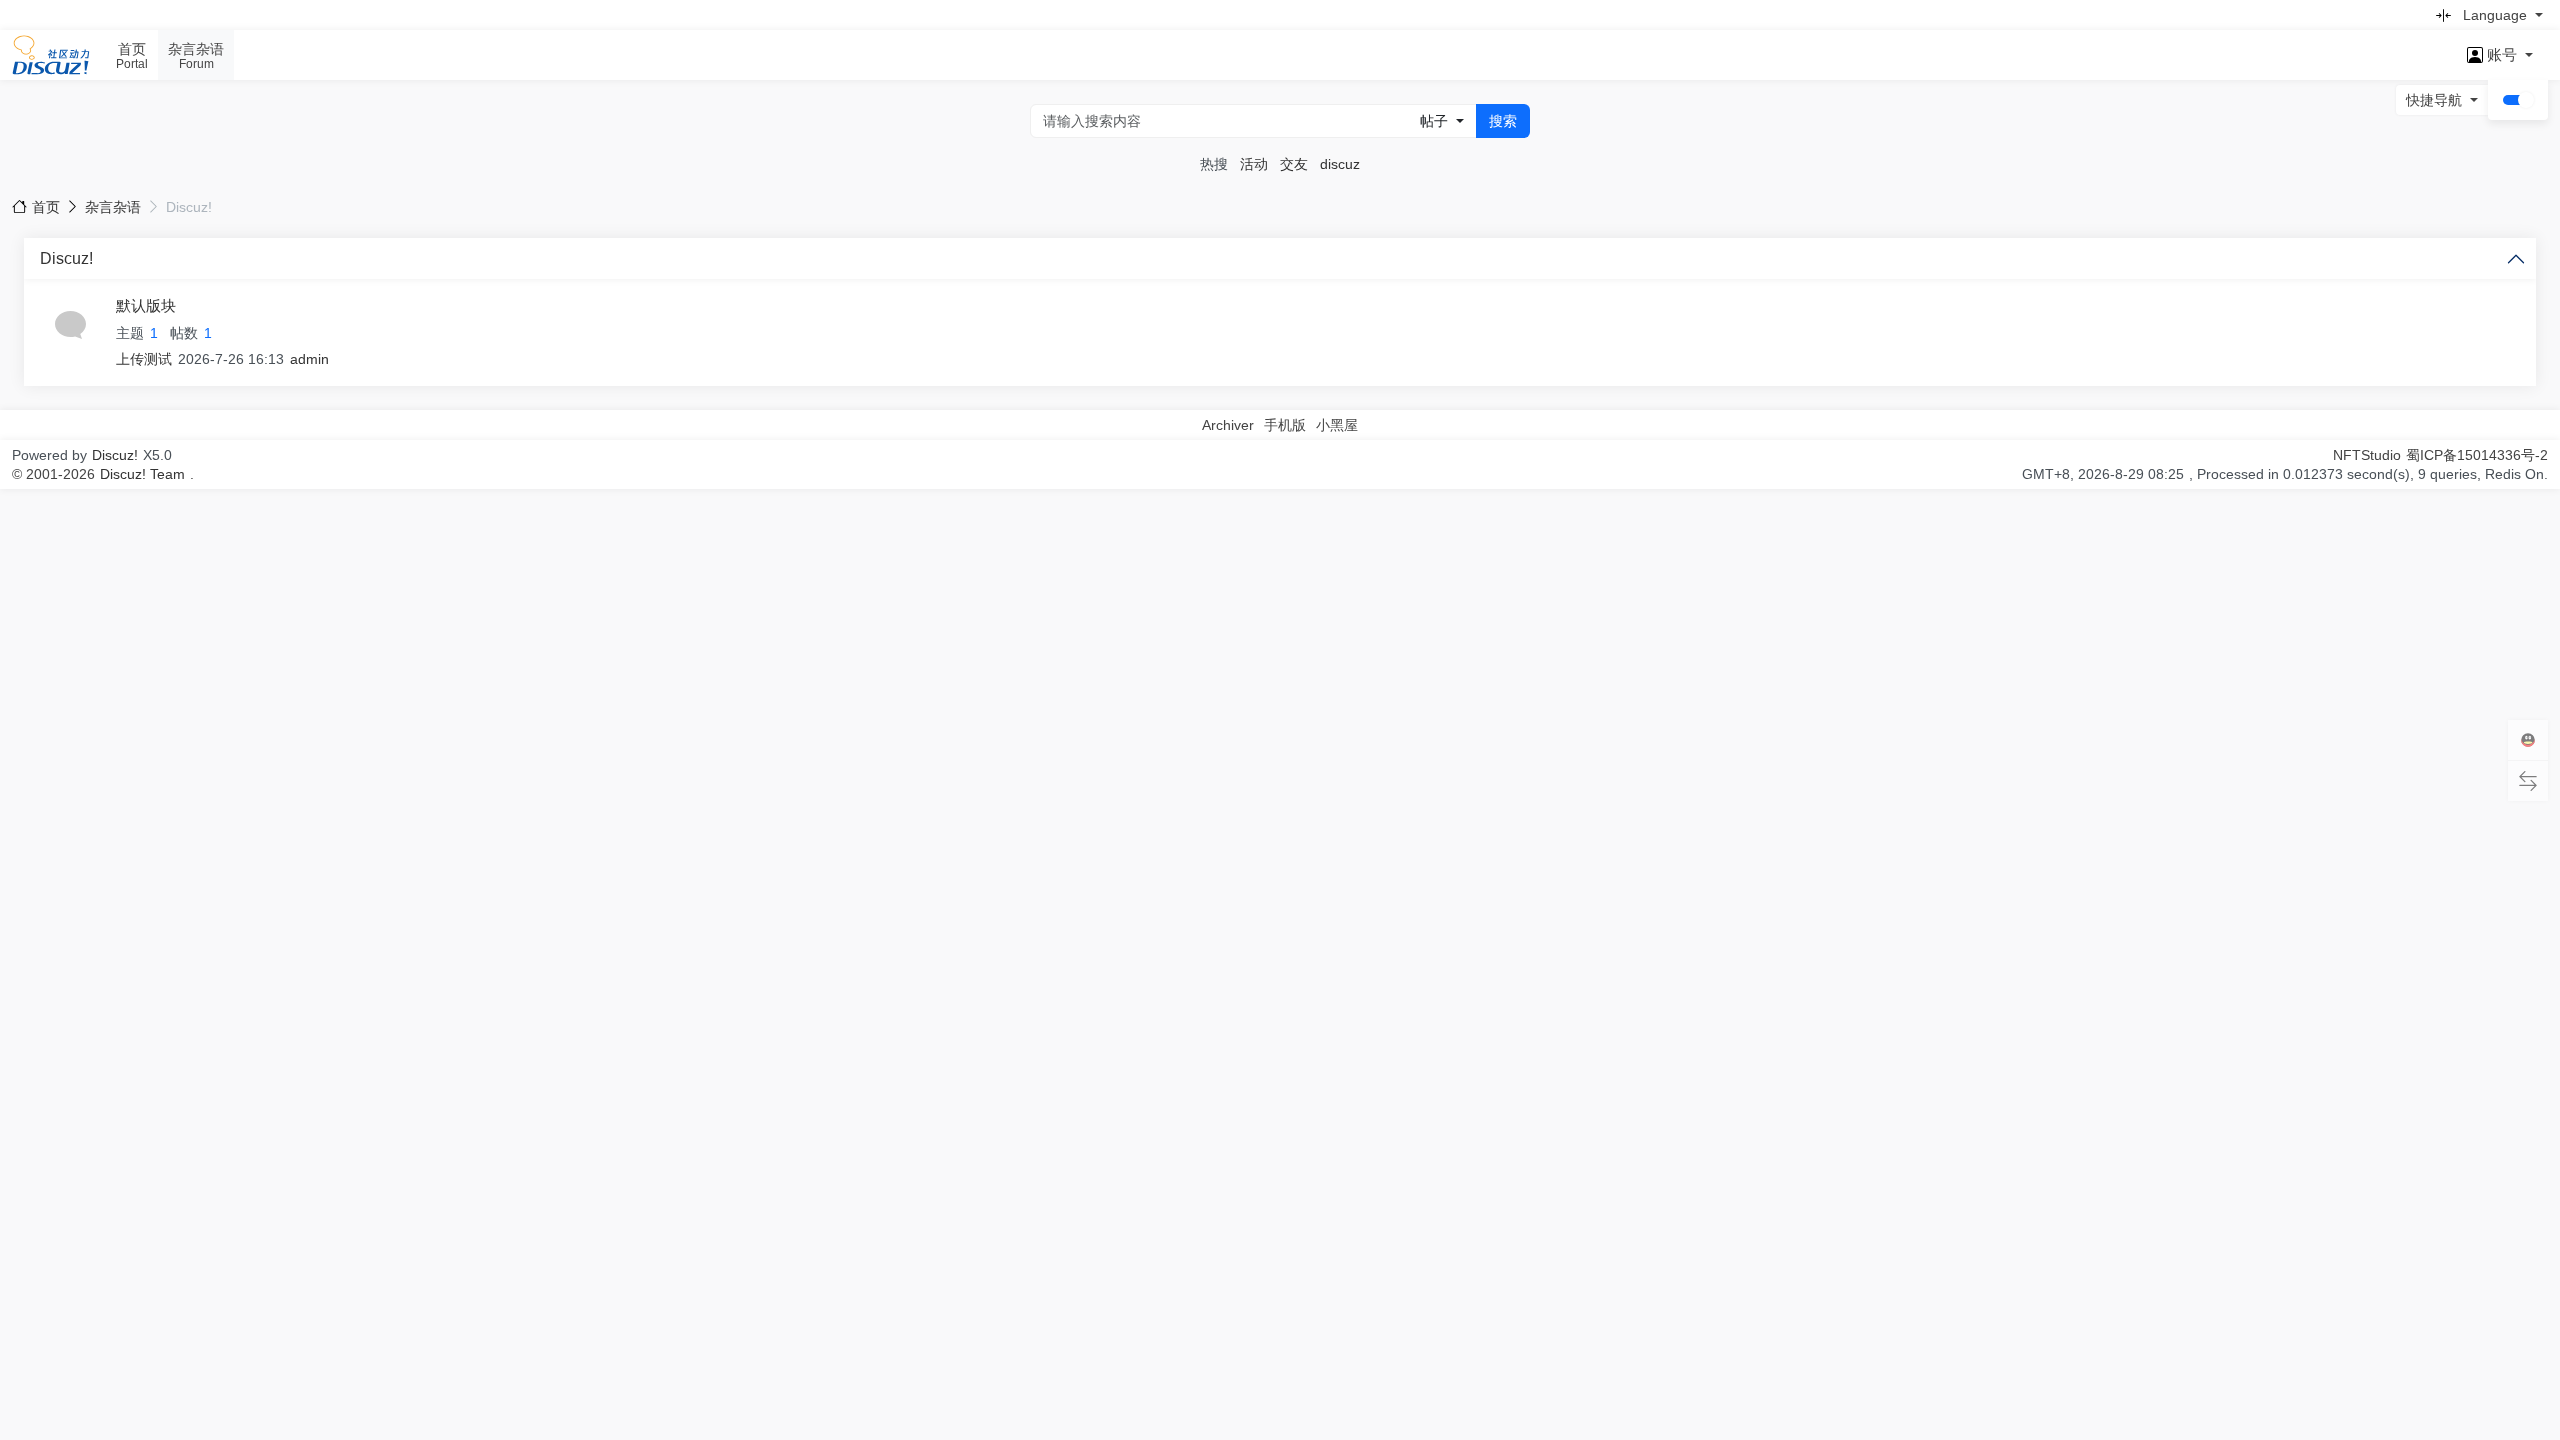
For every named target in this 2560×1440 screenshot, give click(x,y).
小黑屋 (1337, 425)
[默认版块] (70, 325)
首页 (46, 207)
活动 (1254, 164)
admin (309, 359)
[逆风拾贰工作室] (51, 55)
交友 (1294, 164)
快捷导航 (2434, 100)
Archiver (1228, 425)
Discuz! (66, 258)
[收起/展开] (2515, 258)
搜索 (1503, 121)
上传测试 (144, 359)
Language (2495, 15)
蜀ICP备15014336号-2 (2477, 455)
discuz (1340, 164)
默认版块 (146, 305)
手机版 (1285, 425)
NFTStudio (2367, 455)
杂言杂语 (113, 207)
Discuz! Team (142, 474)
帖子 (1434, 121)
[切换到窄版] (2443, 15)
